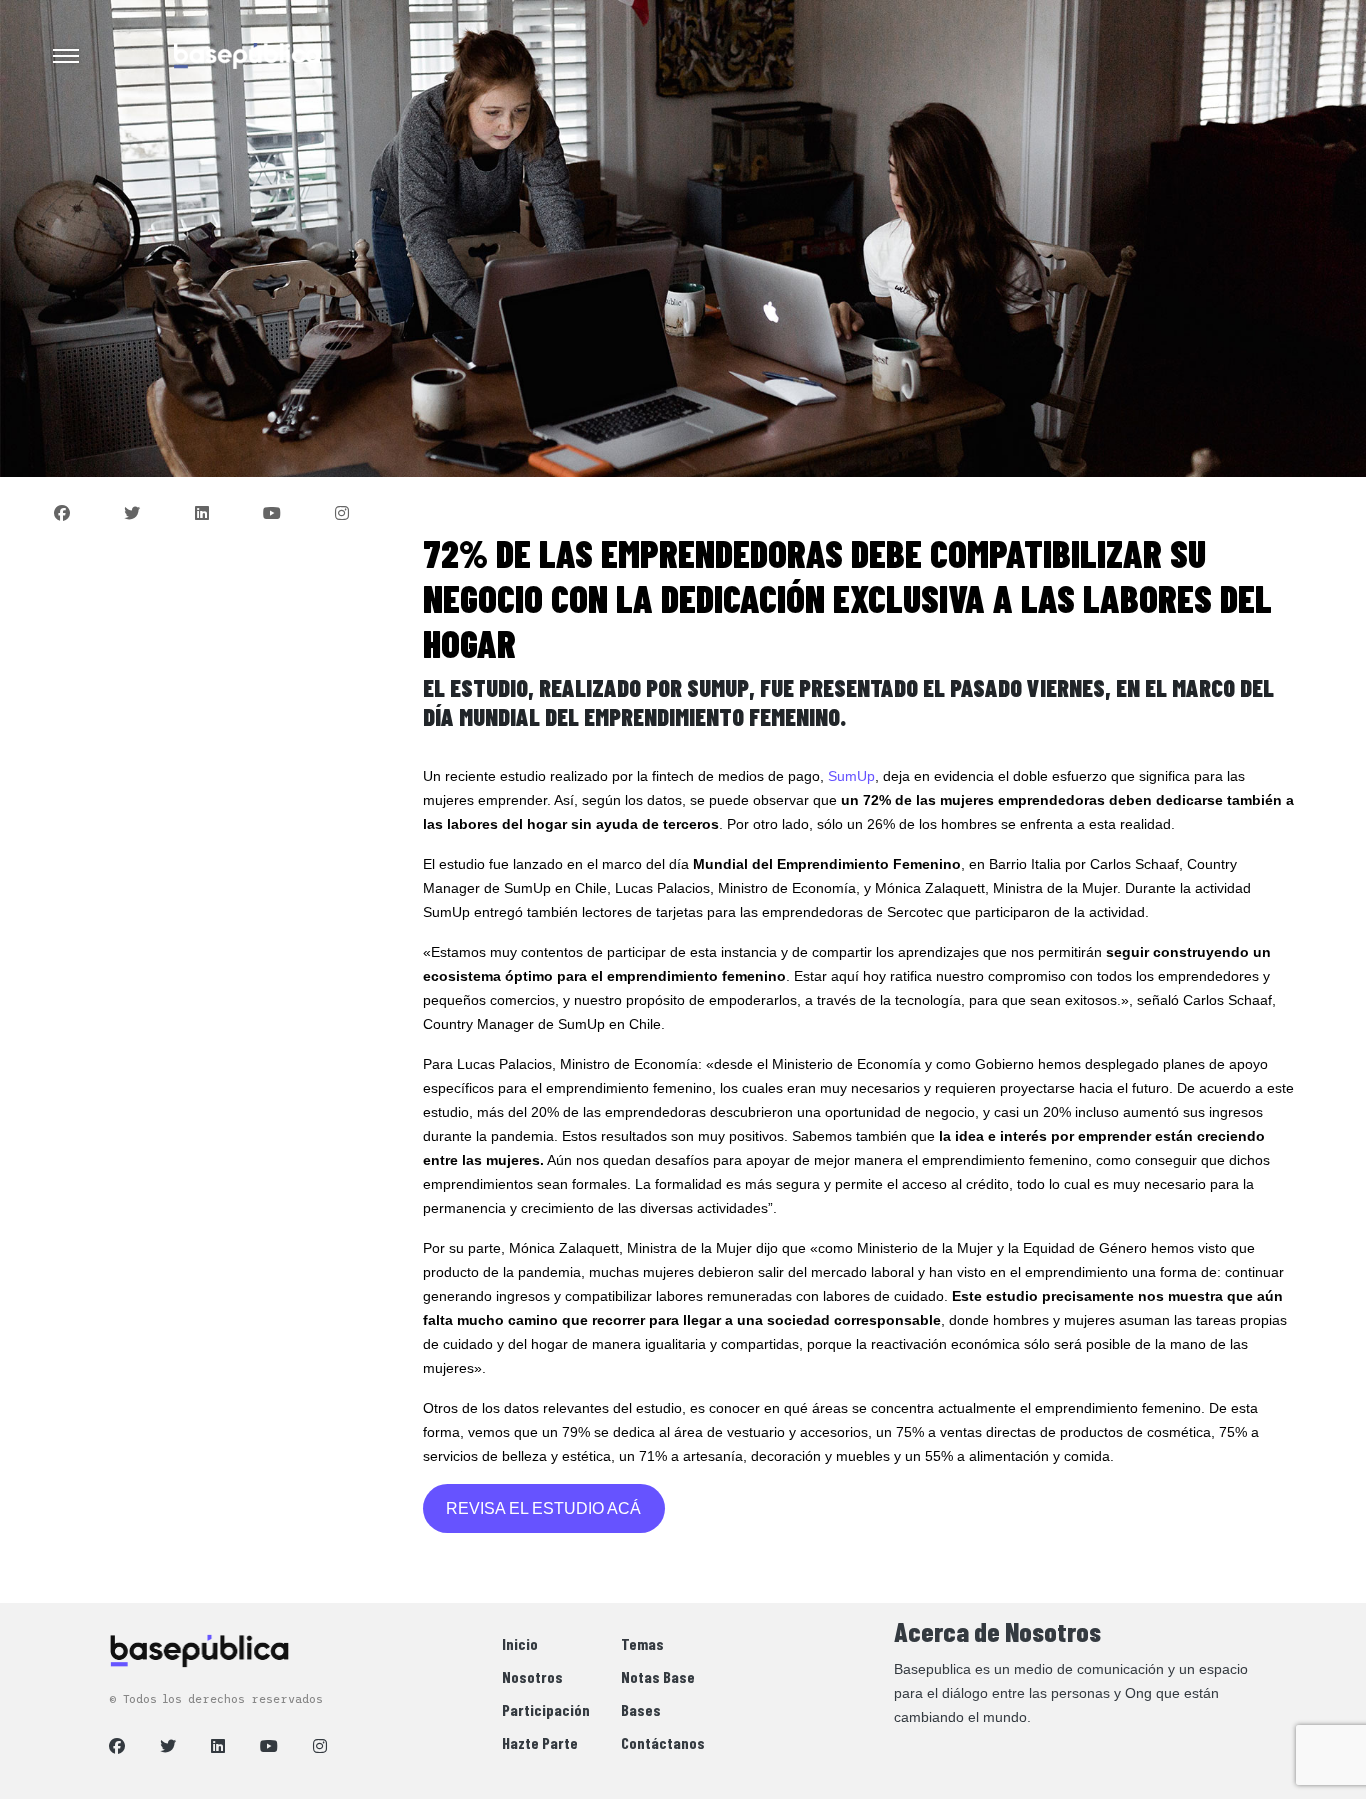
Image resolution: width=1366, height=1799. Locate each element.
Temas (642, 1643)
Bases (641, 1709)
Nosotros (532, 1676)
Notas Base (658, 1676)
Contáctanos (663, 1742)
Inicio (520, 1643)
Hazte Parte (540, 1742)
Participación (546, 1709)
